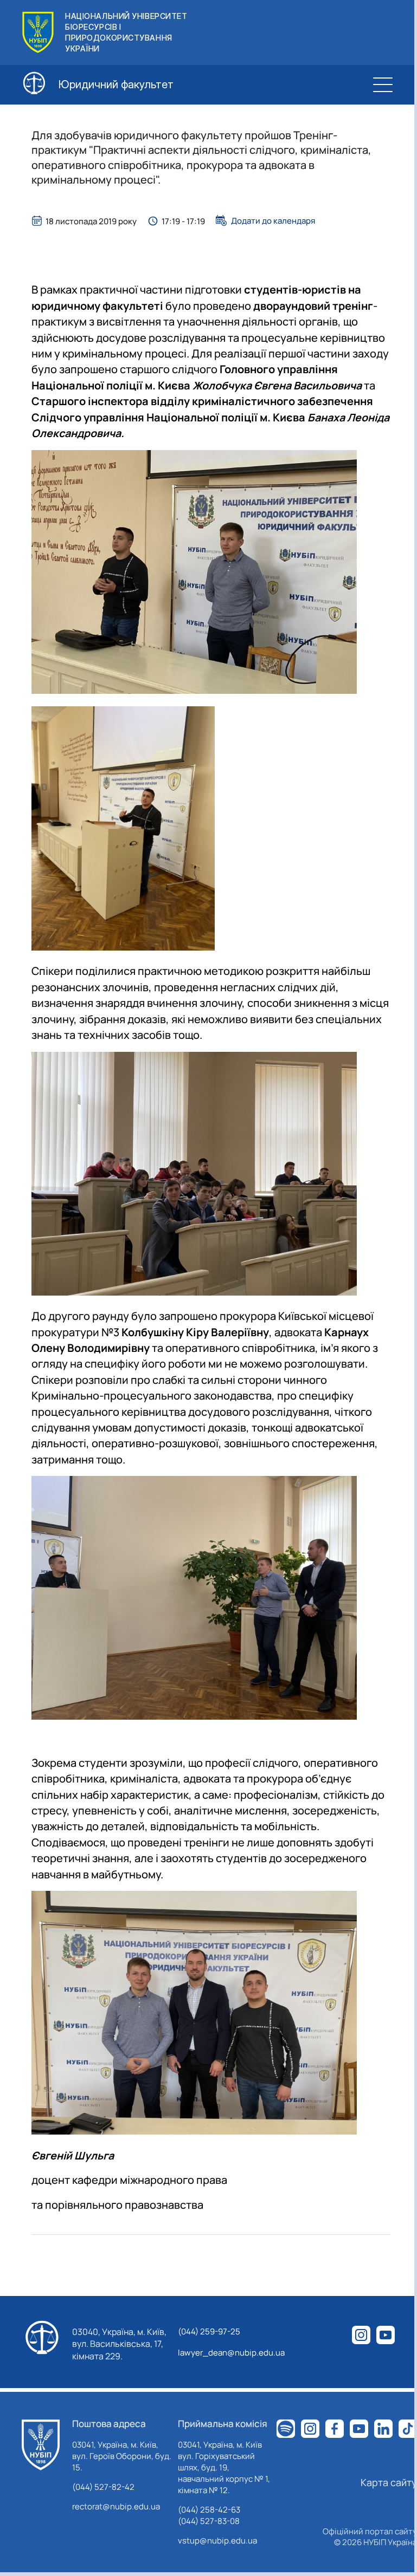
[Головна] (41, 2445)
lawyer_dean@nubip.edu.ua (231, 2353)
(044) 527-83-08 (209, 2521)
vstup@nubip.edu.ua (217, 2541)
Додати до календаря (273, 220)
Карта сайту (389, 2482)
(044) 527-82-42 (103, 2487)
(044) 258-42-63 (209, 2510)
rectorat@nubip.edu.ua (116, 2506)
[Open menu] (383, 84)
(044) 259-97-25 (209, 2331)
